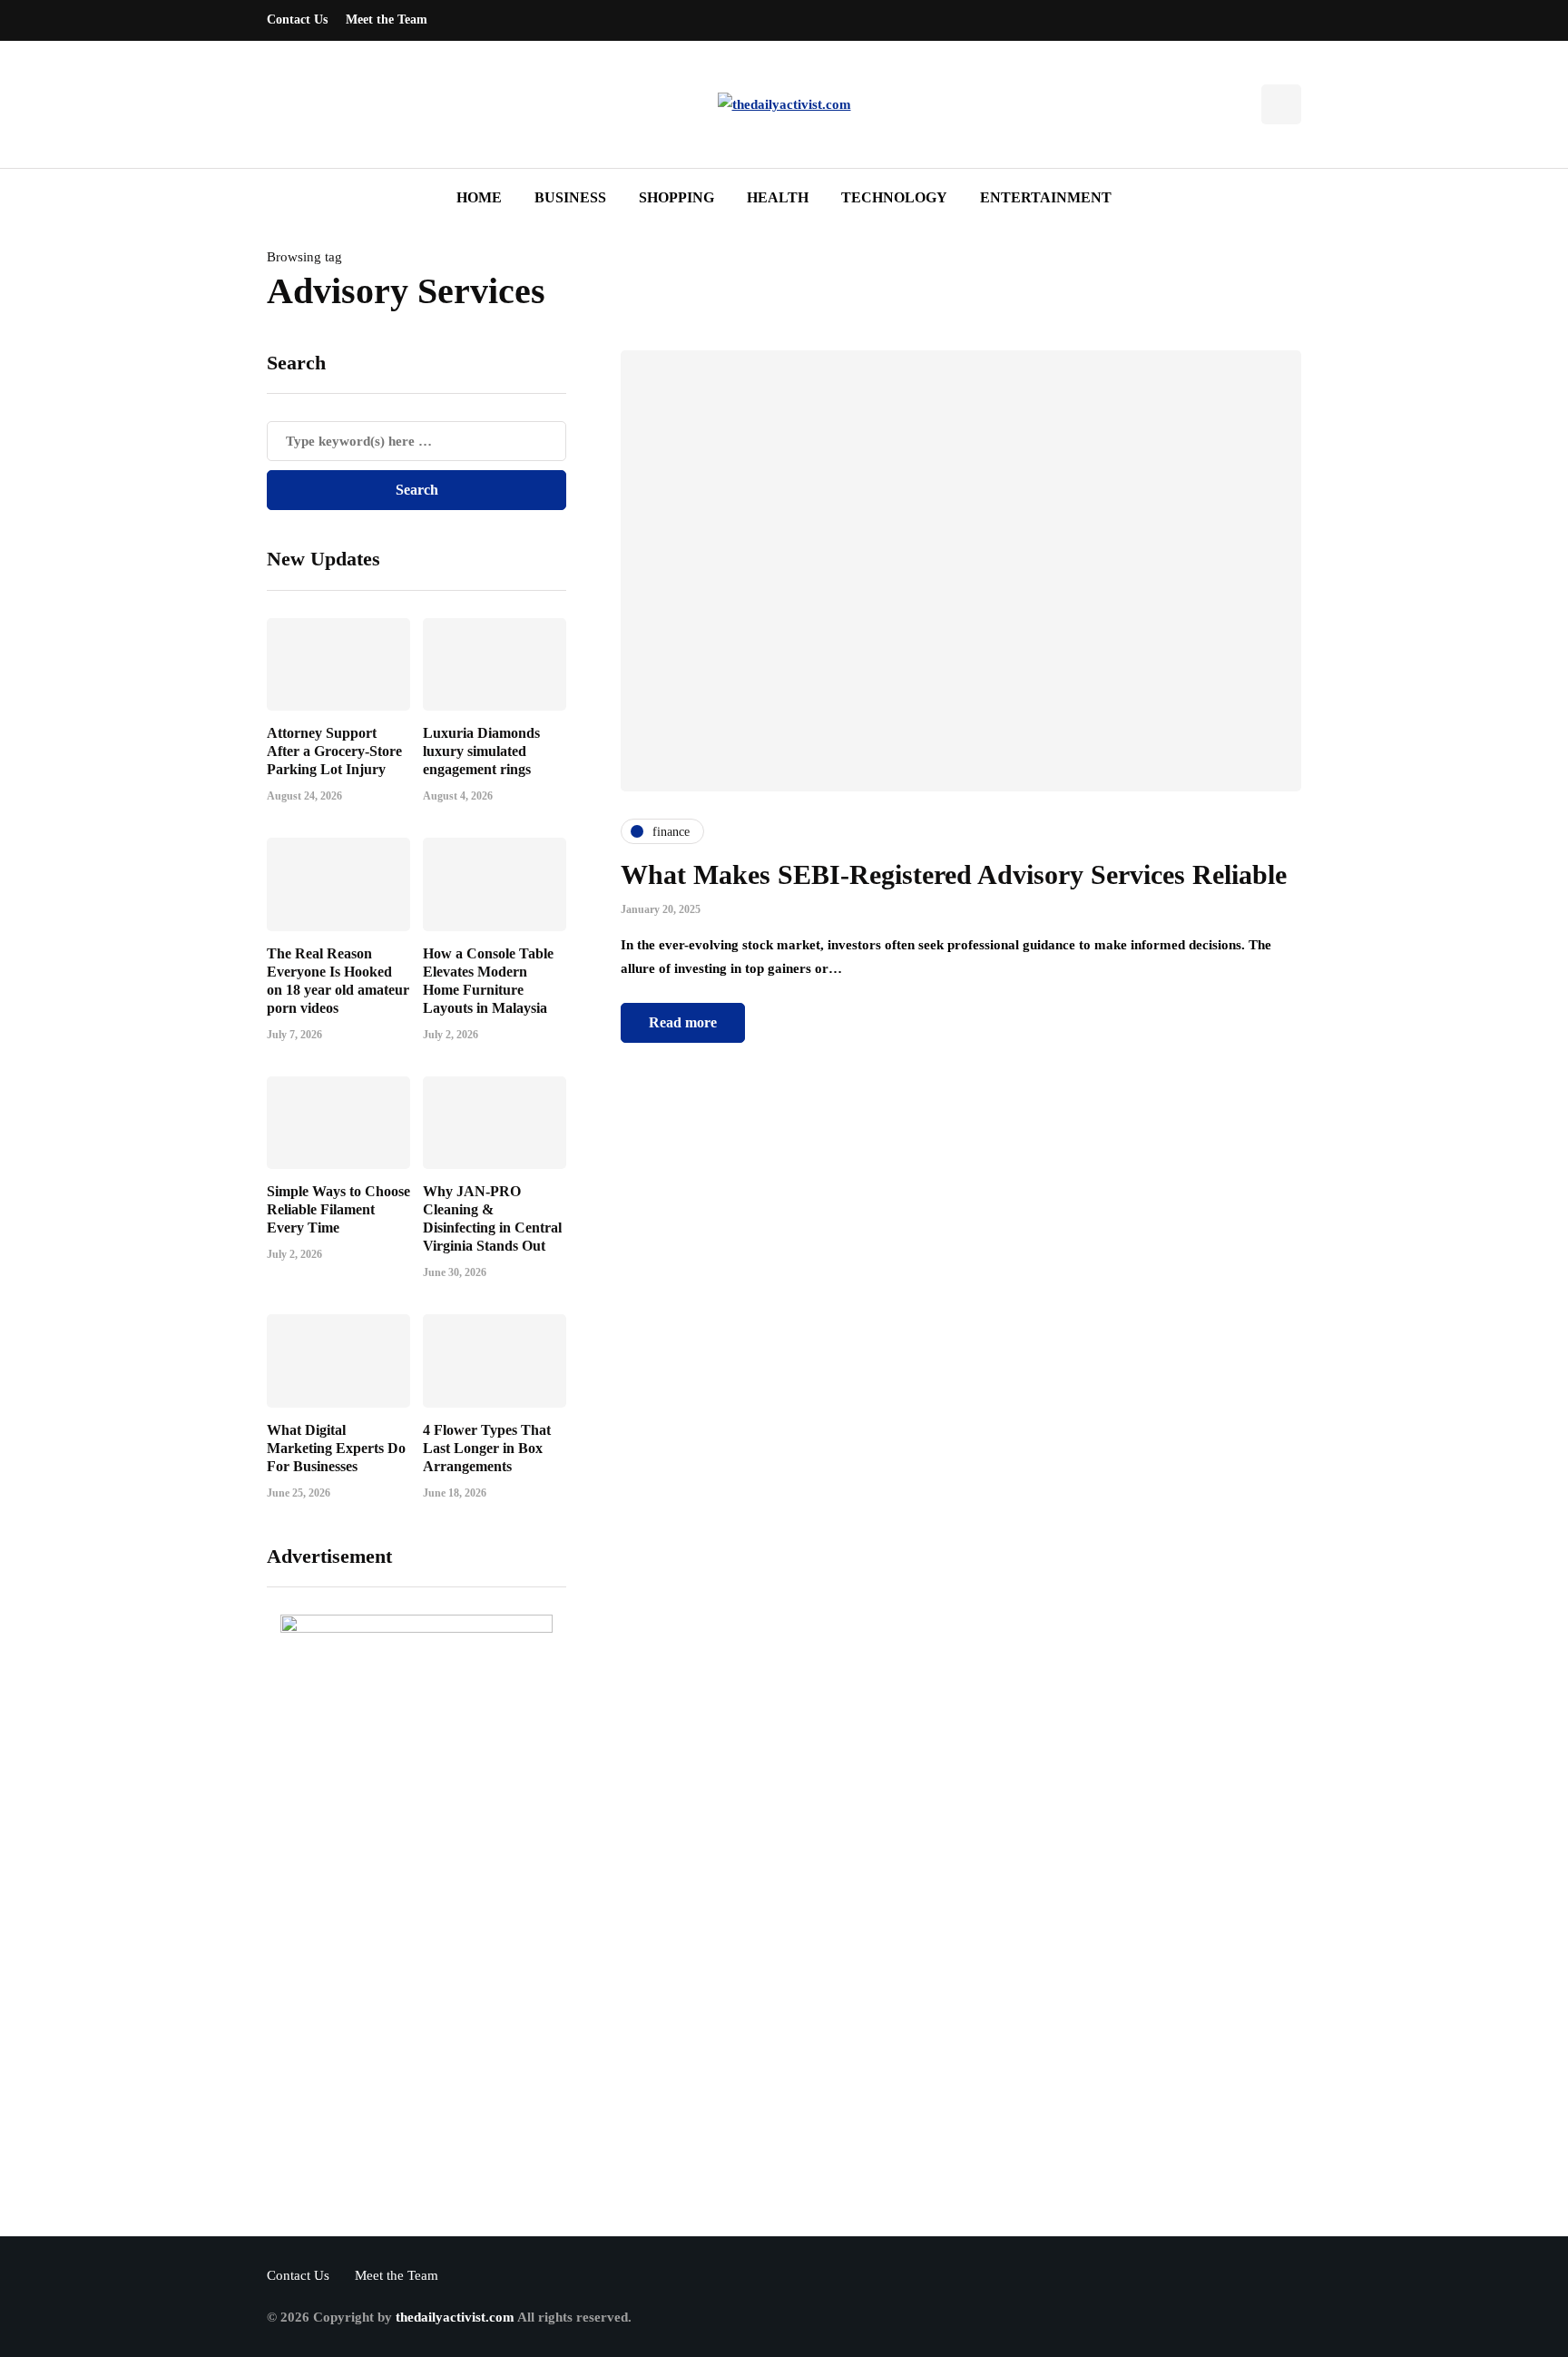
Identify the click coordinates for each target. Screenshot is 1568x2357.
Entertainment (1046, 197)
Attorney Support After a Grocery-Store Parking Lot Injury (334, 751)
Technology (894, 197)
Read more (683, 1022)
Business (570, 197)
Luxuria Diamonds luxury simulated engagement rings (481, 751)
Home (479, 197)
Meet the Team (387, 20)
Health (778, 197)
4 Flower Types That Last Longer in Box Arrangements (487, 1448)
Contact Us (297, 20)
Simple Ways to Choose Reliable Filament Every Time (338, 1209)
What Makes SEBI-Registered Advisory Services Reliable (954, 874)
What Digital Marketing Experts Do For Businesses (336, 1448)
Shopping (676, 197)
